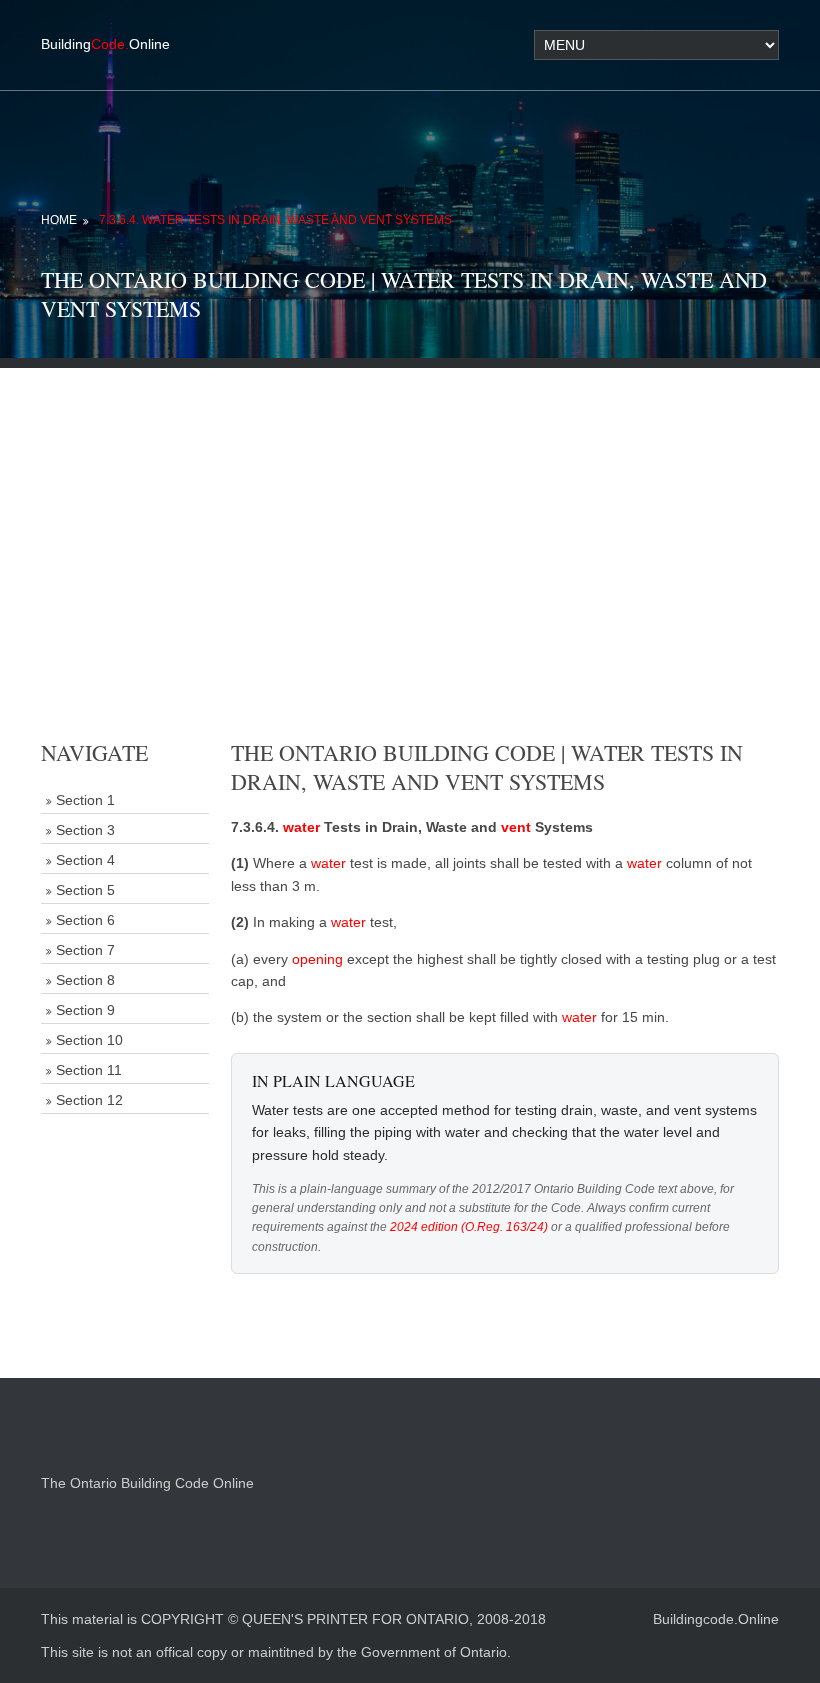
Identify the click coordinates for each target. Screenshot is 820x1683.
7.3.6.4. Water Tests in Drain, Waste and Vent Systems (275, 220)
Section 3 (85, 830)
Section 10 (89, 1040)
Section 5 (85, 890)
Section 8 (85, 980)
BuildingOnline (105, 44)
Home (59, 220)
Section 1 (85, 800)
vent (516, 827)
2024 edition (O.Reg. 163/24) (469, 1227)
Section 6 (85, 920)
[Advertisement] (410, 508)
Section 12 (89, 1100)
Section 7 (85, 950)
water (301, 827)
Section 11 (89, 1070)
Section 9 (85, 1010)
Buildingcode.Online (716, 1619)
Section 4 (85, 860)
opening (317, 959)
